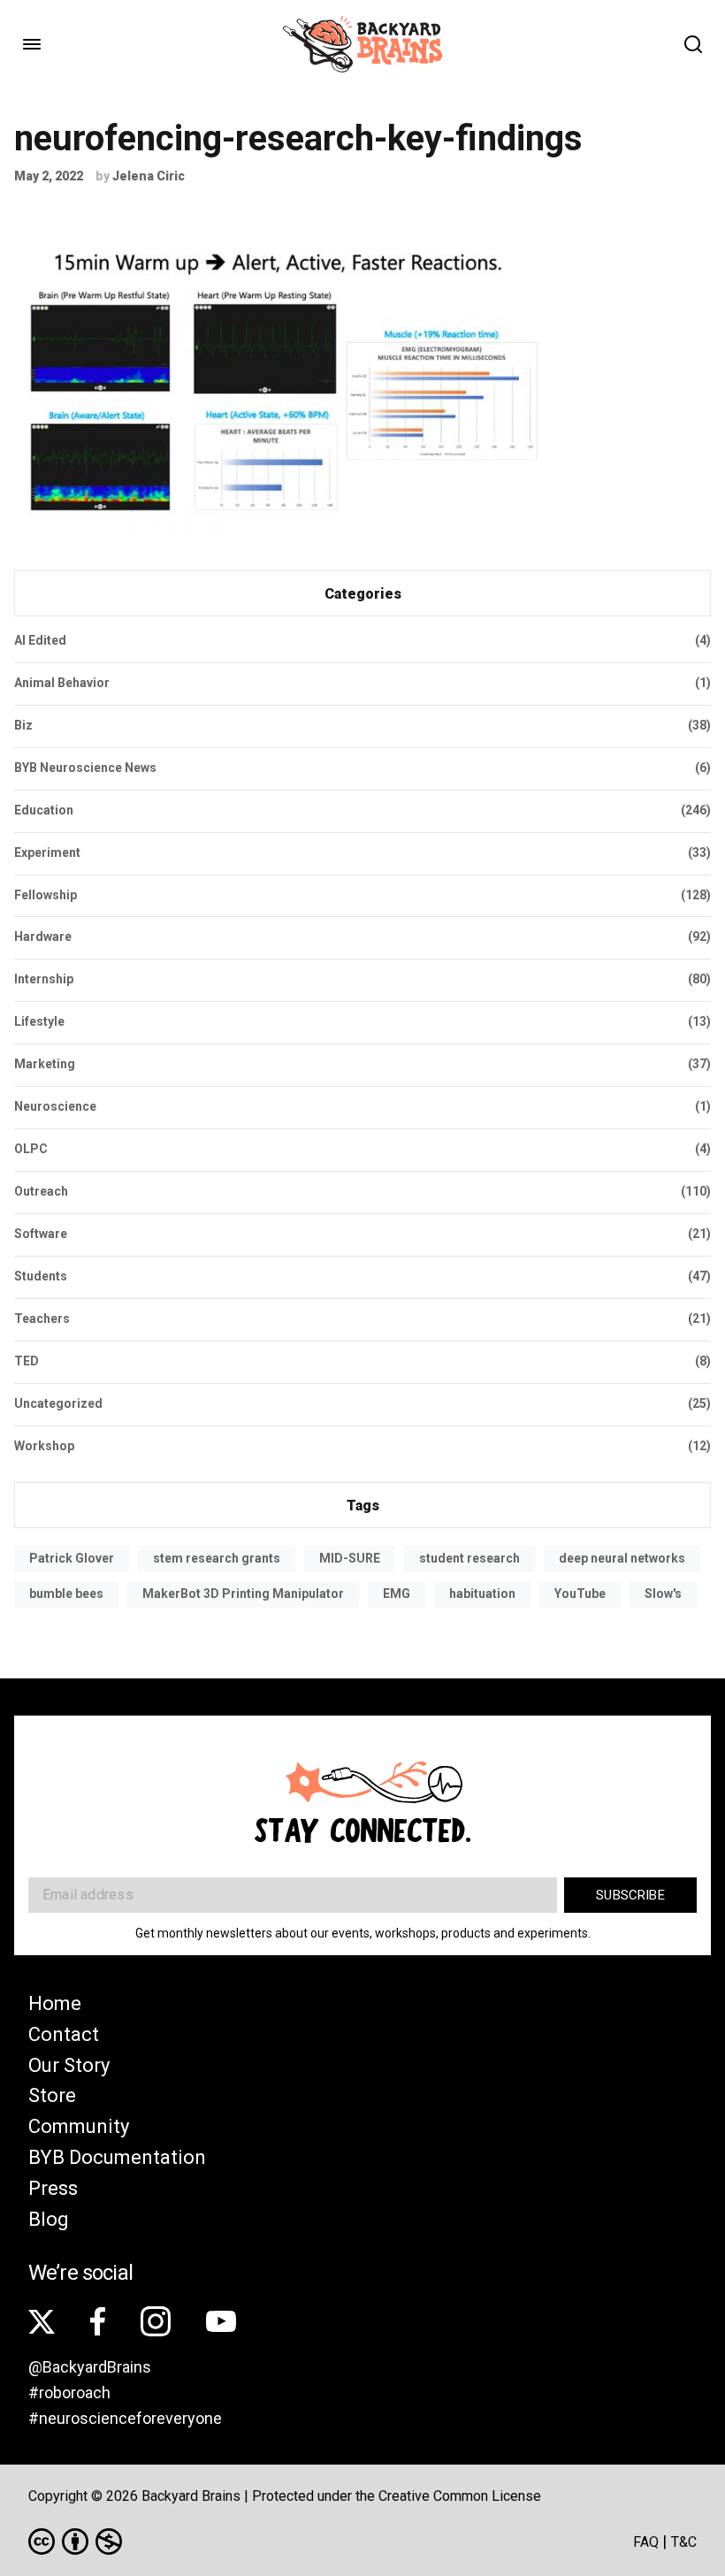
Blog (49, 2219)
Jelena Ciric (149, 176)
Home (55, 2003)
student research (469, 1558)
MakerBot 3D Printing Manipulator (243, 1594)
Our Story (69, 2065)
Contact (64, 2034)
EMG (397, 1594)
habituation (482, 1594)
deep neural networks (622, 1558)
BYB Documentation (117, 2157)
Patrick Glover (72, 1558)
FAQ (646, 2542)
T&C (684, 2542)
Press (53, 2188)
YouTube (580, 1594)
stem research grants (217, 1558)
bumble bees (66, 1594)
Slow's (663, 1594)
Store (52, 2095)
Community (79, 2126)
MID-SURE (350, 1558)
